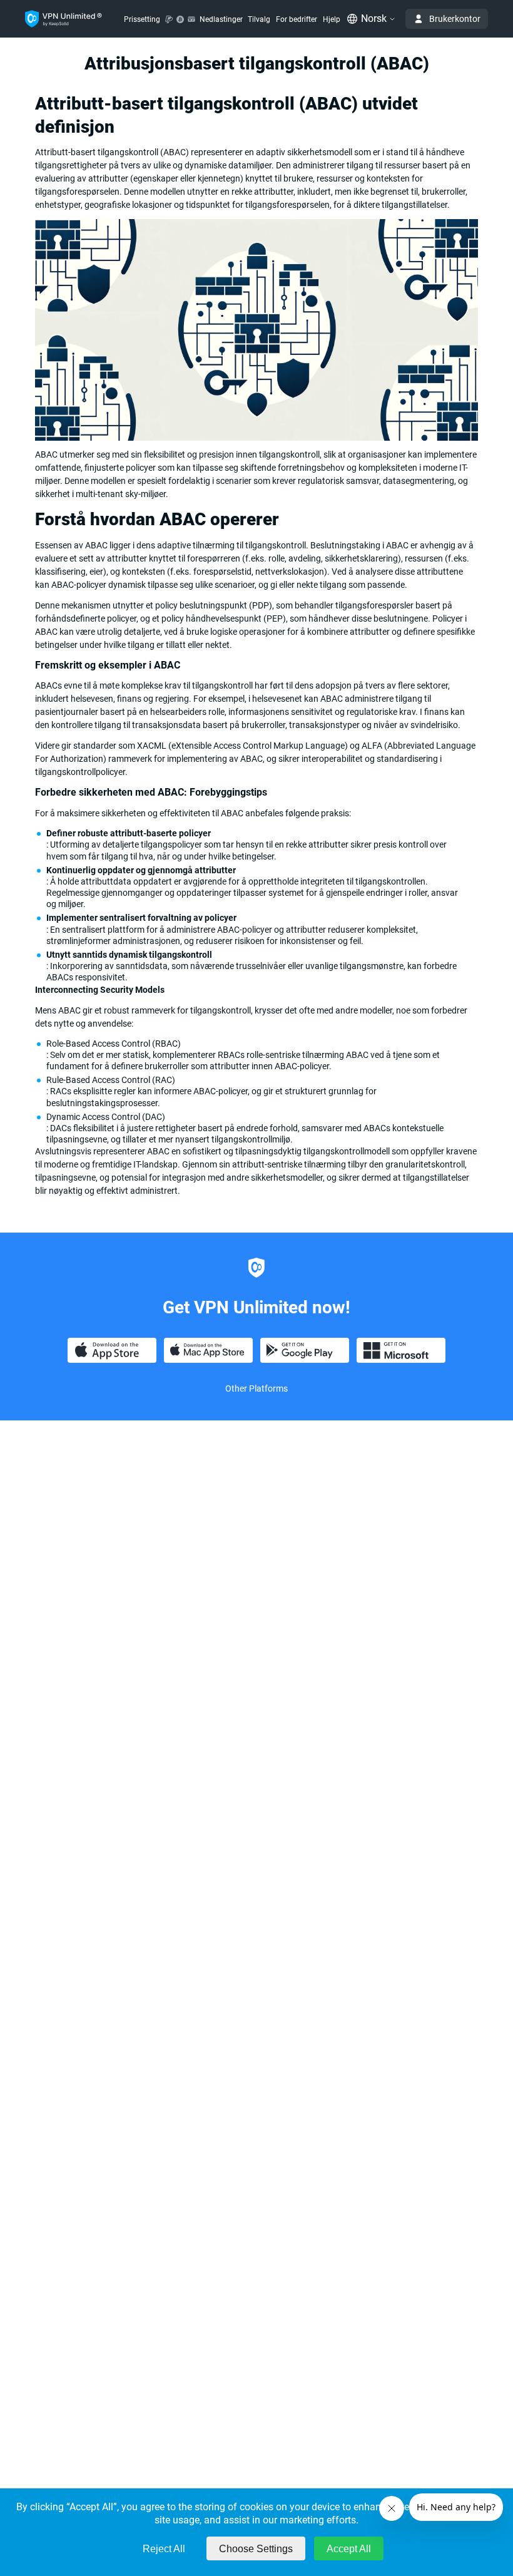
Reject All (164, 2549)
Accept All (349, 2549)
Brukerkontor (455, 19)
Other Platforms (256, 1388)
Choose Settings (256, 2549)
